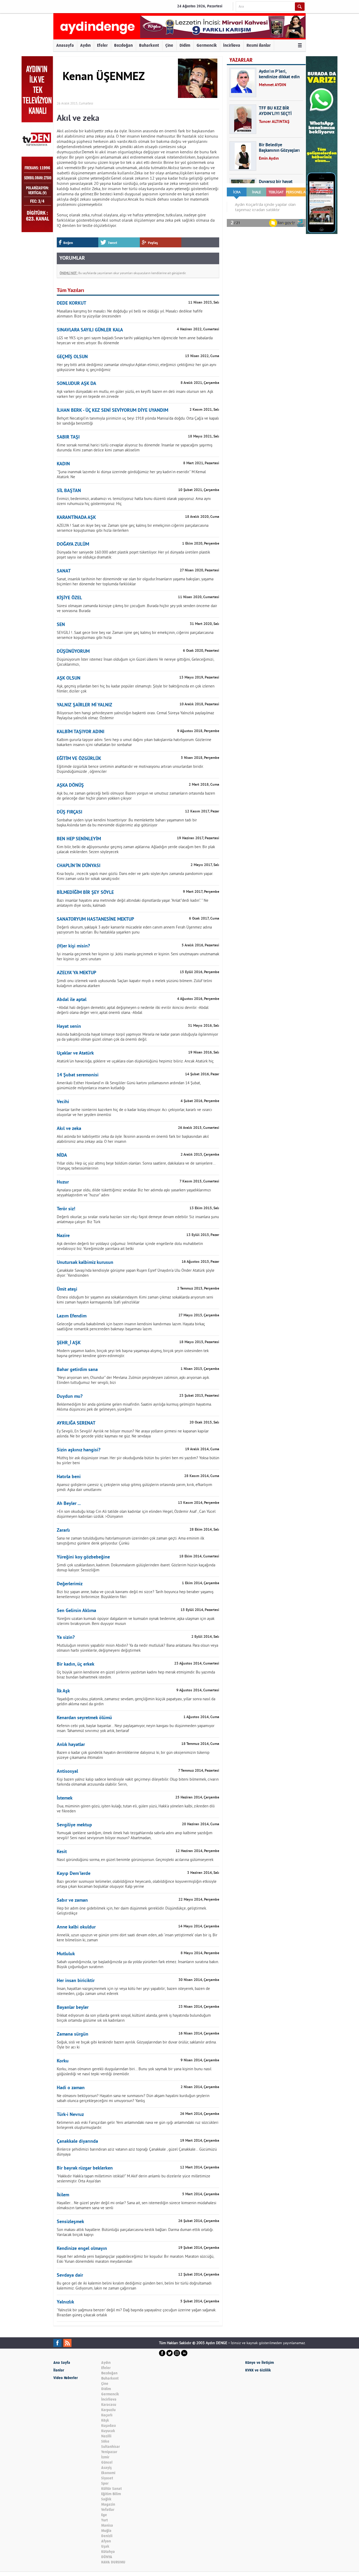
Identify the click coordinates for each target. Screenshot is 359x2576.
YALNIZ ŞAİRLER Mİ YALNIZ (84, 705)
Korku (63, 2061)
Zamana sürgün (73, 2034)
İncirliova (232, 45)
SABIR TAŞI (68, 437)
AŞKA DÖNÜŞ (70, 786)
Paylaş (153, 243)
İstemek (65, 1798)
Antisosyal (67, 1772)
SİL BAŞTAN (69, 491)
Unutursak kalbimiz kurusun (85, 1263)
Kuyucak (108, 2431)
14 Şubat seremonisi (78, 1075)
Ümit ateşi (67, 1289)
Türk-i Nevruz (70, 2115)
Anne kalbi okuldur (76, 1927)
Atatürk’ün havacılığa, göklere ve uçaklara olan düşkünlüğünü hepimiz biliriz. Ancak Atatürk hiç (135, 1061)
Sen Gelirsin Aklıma (76, 1611)
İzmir (105, 2457)
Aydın (85, 45)
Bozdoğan (123, 45)
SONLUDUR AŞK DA (76, 384)
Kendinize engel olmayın (82, 2249)
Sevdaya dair (70, 2275)
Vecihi (63, 1102)
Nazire (63, 1236)
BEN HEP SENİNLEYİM (79, 839)
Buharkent (149, 45)
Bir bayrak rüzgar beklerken (85, 2168)
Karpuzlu (108, 2410)
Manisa (107, 2525)
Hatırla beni (69, 1477)
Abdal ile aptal (72, 1000)
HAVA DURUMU (113, 2562)
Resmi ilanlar (259, 45)
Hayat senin (69, 1027)
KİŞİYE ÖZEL (69, 598)
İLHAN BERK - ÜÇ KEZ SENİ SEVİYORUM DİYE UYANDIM (112, 411)
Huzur (63, 1182)
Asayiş (106, 2468)
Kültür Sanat (111, 2489)
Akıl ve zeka (69, 1129)
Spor (105, 2483)
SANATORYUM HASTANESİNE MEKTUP (95, 919)
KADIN (63, 464)
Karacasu (109, 2405)
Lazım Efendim (72, 1316)
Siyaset (107, 2478)
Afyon (106, 2541)
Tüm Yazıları (70, 291)
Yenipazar (109, 2452)
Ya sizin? (66, 1638)
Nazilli (106, 2436)
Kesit (62, 1852)
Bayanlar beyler (73, 2008)
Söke (105, 2441)
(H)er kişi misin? (73, 946)
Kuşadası (109, 2426)
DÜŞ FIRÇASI (70, 812)
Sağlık (106, 2499)
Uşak (105, 2546)
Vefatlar (108, 2510)
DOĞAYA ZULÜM (73, 544)
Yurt (104, 2520)
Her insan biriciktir (76, 1981)
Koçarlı (107, 2415)
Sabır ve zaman (72, 1900)
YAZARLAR (241, 60)
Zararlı (63, 1531)
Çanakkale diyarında (77, 2142)
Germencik (207, 45)
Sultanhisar (111, 2447)
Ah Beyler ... (69, 1504)
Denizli (107, 2536)
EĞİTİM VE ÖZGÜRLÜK (79, 759)
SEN (61, 625)
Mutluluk (66, 1954)
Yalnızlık (65, 2302)
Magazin (108, 2504)
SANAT (64, 571)
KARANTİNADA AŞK (76, 518)
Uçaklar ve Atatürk (75, 1053)
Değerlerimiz (70, 1584)
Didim (185, 45)
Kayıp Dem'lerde (74, 1874)
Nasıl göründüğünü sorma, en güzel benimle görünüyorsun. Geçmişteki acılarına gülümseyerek (135, 1860)
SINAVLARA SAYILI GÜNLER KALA (90, 330)
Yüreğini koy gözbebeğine (83, 1557)
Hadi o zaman (71, 2088)
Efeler (102, 45)
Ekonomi (108, 2473)
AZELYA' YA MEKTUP (76, 973)
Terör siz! (66, 1209)
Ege (104, 2515)
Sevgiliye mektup (74, 1825)
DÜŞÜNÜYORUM (73, 652)
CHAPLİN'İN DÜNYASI (79, 866)
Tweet (113, 243)
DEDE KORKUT (71, 303)
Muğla (106, 2531)
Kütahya (108, 2552)
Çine (169, 45)
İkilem (63, 2195)
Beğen (68, 243)
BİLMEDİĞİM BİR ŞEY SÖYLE (85, 893)
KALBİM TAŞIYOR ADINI (81, 732)
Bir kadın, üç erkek (76, 1664)
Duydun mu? (70, 1397)
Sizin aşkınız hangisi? (79, 1450)
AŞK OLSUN (69, 678)
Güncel (107, 2462)
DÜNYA (107, 2557)
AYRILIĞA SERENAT (76, 1423)
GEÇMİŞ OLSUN (72, 357)
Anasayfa (65, 45)
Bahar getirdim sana (77, 1370)
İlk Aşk (63, 1691)
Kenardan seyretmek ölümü (84, 1718)
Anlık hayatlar (71, 1745)
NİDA (62, 1156)
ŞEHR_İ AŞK (69, 1343)
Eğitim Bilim (111, 2494)
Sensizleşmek (70, 2222)
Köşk (105, 2420)
